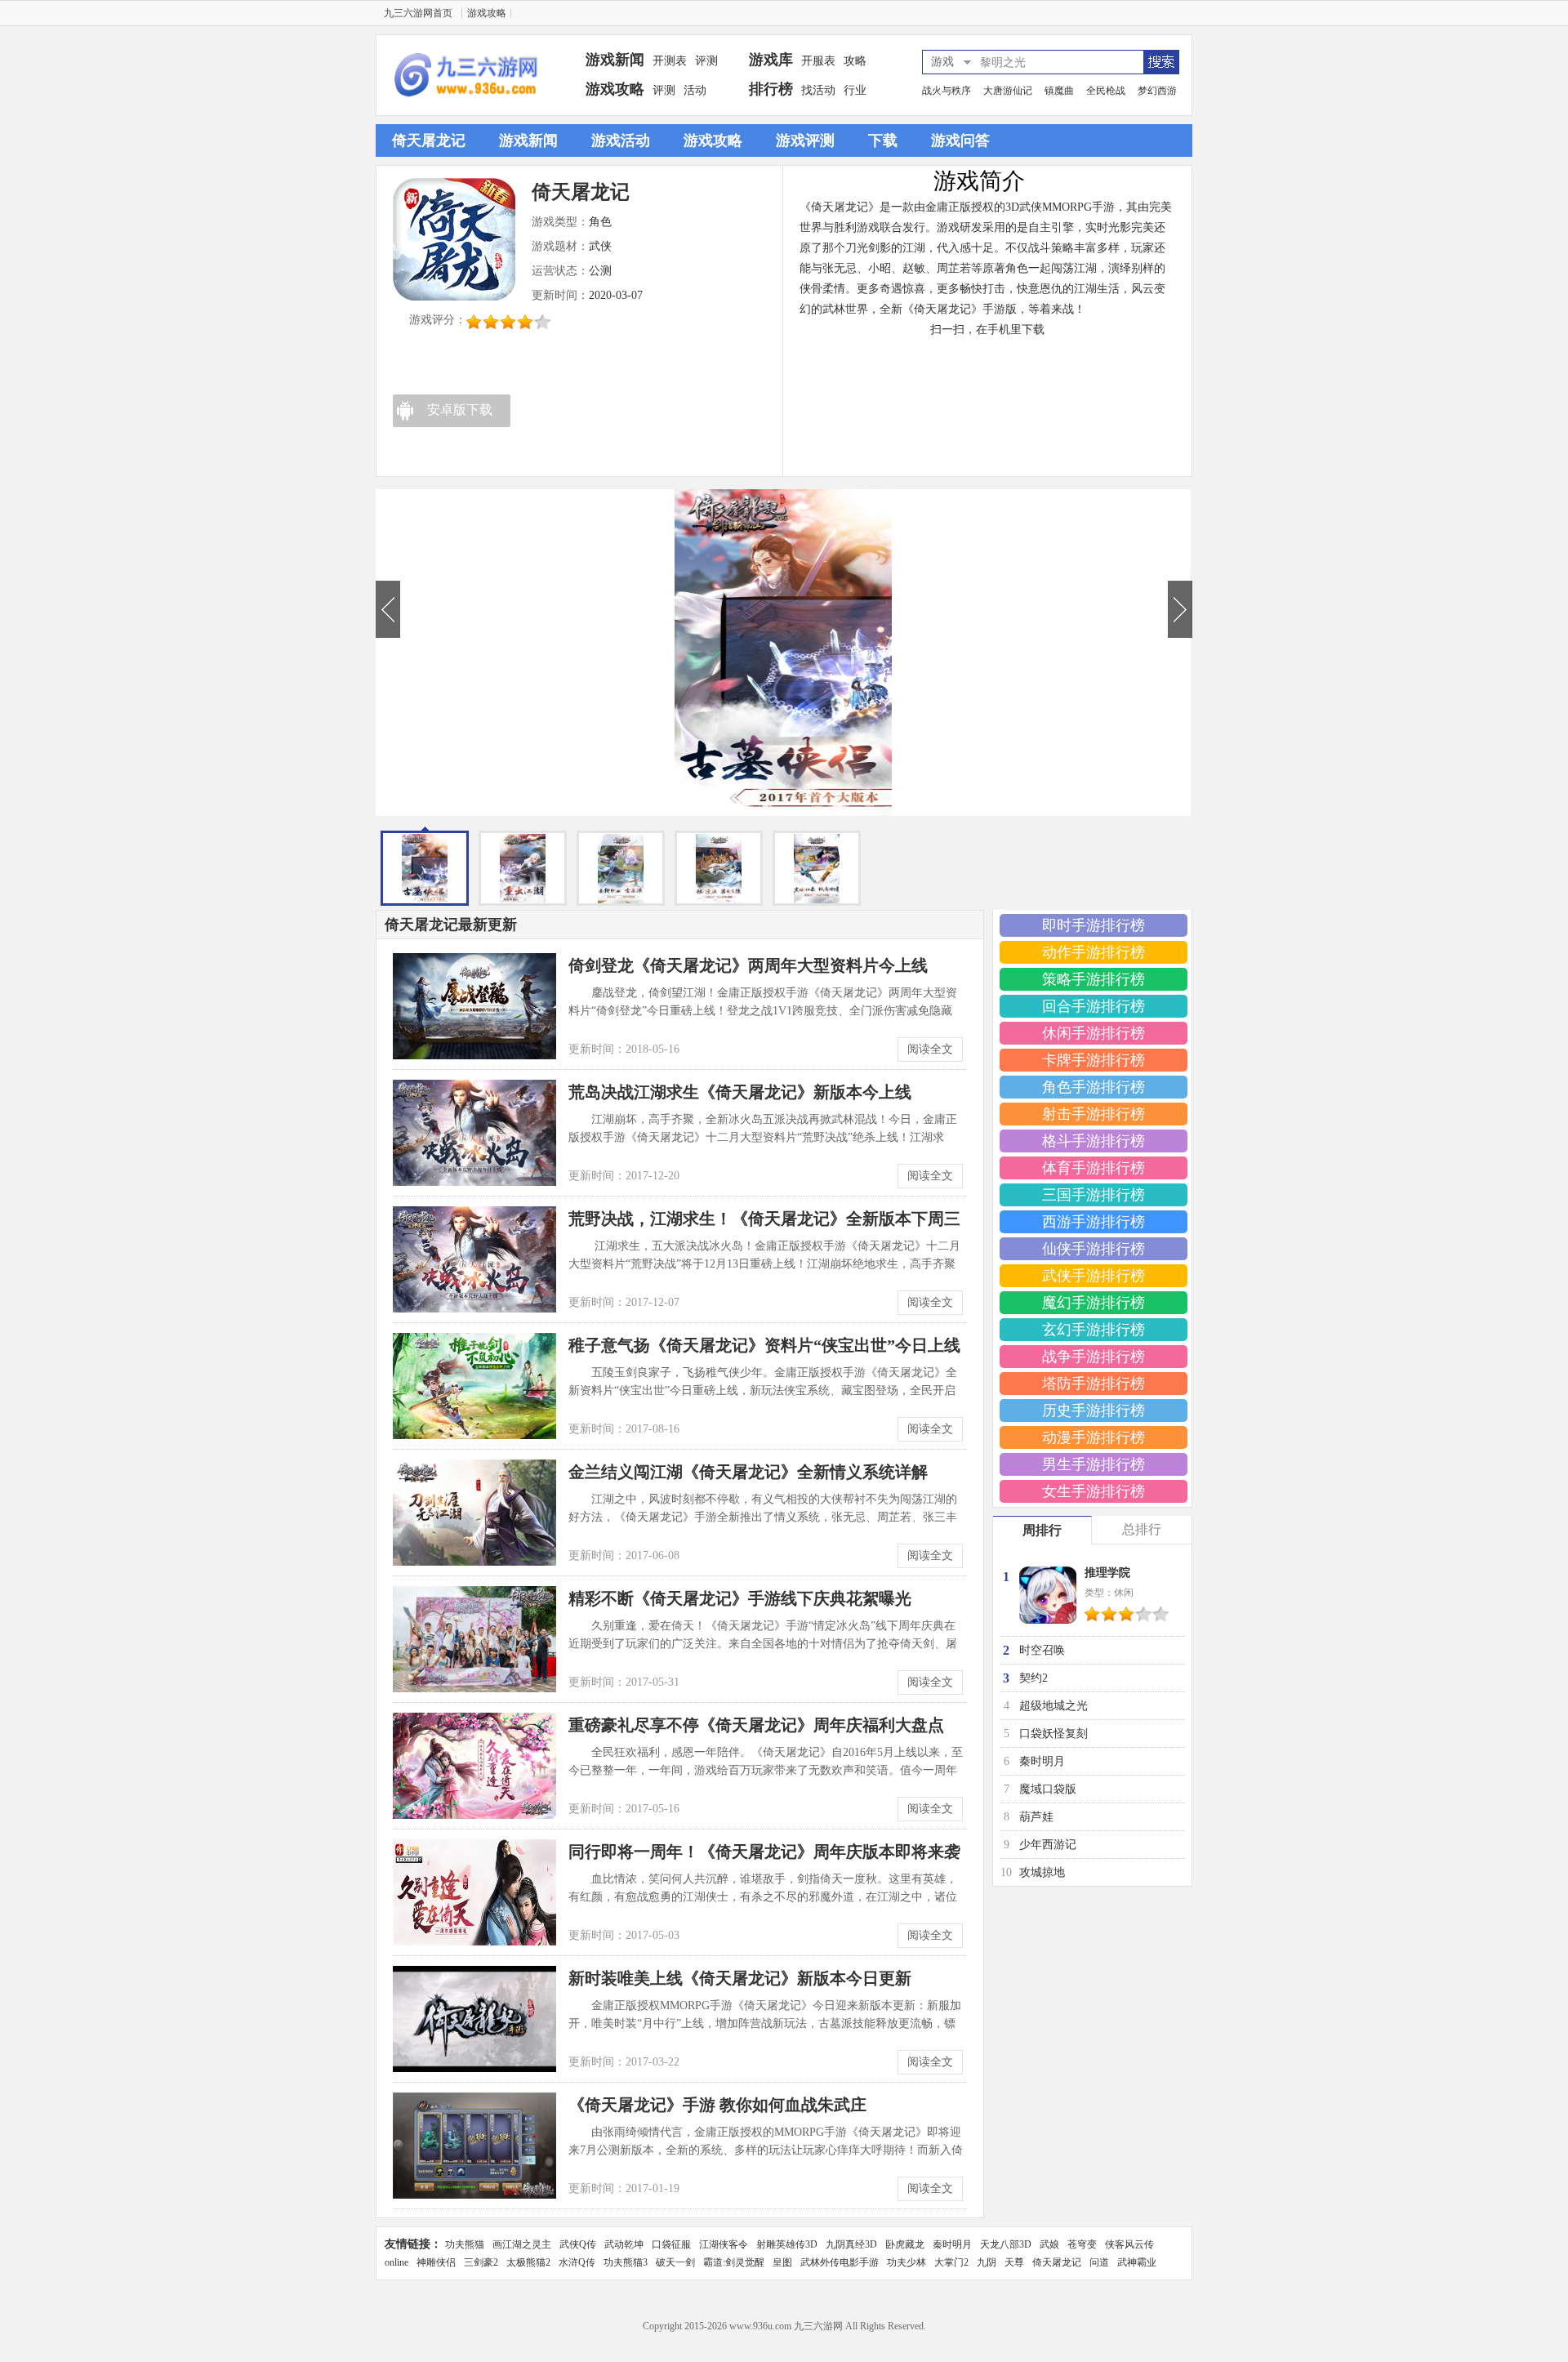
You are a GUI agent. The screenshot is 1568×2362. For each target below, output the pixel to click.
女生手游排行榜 (1094, 1491)
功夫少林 (906, 2262)
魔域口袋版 (1048, 1789)
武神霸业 (1137, 2262)
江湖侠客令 (724, 2244)
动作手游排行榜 (1094, 952)
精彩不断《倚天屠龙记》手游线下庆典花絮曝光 (740, 1598)
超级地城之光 (1053, 1706)
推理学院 (1107, 1573)
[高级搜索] (1161, 62)
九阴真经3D (851, 2244)
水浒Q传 (577, 2262)
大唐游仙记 (1008, 91)
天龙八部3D (1006, 2244)
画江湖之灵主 (522, 2244)
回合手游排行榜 (1094, 1006)
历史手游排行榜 (1094, 1411)
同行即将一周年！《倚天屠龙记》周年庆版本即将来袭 (764, 1852)
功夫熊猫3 (626, 2262)
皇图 (782, 2262)
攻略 (855, 61)
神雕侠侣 (436, 2262)
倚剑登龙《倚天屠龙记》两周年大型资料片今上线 (748, 965)
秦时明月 (1042, 1761)
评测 (706, 61)
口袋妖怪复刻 (1053, 1734)
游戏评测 (805, 140)
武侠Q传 (578, 2244)
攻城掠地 (1042, 1872)
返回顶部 (1217, 2314)
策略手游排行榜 (1094, 979)
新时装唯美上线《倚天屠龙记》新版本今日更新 (740, 1978)
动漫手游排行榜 (1094, 1437)
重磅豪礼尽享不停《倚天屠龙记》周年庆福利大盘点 (756, 1725)
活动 (695, 90)
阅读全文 (930, 1049)
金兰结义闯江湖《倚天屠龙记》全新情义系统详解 (748, 1472)
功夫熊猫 (465, 2244)
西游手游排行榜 (1094, 1222)
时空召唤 (1042, 1650)
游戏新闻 (528, 140)
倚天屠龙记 (429, 140)
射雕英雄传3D (787, 2244)
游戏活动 (621, 140)
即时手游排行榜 (1094, 925)
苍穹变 (1082, 2244)
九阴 (987, 2262)
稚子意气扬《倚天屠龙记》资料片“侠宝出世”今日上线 (764, 1345)
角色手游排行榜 (1094, 1087)
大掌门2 (951, 2262)
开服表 (818, 61)
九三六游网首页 (418, 13)
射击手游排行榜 (1094, 1114)
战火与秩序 (947, 91)
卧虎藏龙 (905, 2244)
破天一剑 (675, 2262)
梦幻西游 (1157, 91)
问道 (1099, 2262)
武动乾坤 (624, 2244)
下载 (883, 140)
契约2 (1033, 1678)
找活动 (818, 90)
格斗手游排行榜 (1094, 1141)
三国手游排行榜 (1094, 1195)
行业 (855, 90)
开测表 (670, 61)
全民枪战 (1106, 91)
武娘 (1049, 2244)
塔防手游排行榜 (1094, 1384)
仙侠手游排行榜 (1094, 1249)
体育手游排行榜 (1094, 1168)
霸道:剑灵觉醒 (734, 2262)
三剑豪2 (481, 2262)
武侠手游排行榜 (1094, 1276)
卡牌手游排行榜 (1094, 1060)
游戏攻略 (487, 13)
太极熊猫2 (528, 2262)
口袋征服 (671, 2244)
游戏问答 (960, 140)
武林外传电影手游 (840, 2262)
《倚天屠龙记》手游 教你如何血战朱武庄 (717, 2105)
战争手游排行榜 (1094, 1357)
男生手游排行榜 (1094, 1464)
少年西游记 (1048, 1845)
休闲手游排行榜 (1094, 1033)
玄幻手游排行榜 (1094, 1330)
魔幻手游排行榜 (1094, 1303)
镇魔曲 (1059, 91)
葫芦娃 (1036, 1817)
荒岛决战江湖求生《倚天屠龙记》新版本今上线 (740, 1092)
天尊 (1014, 2262)
